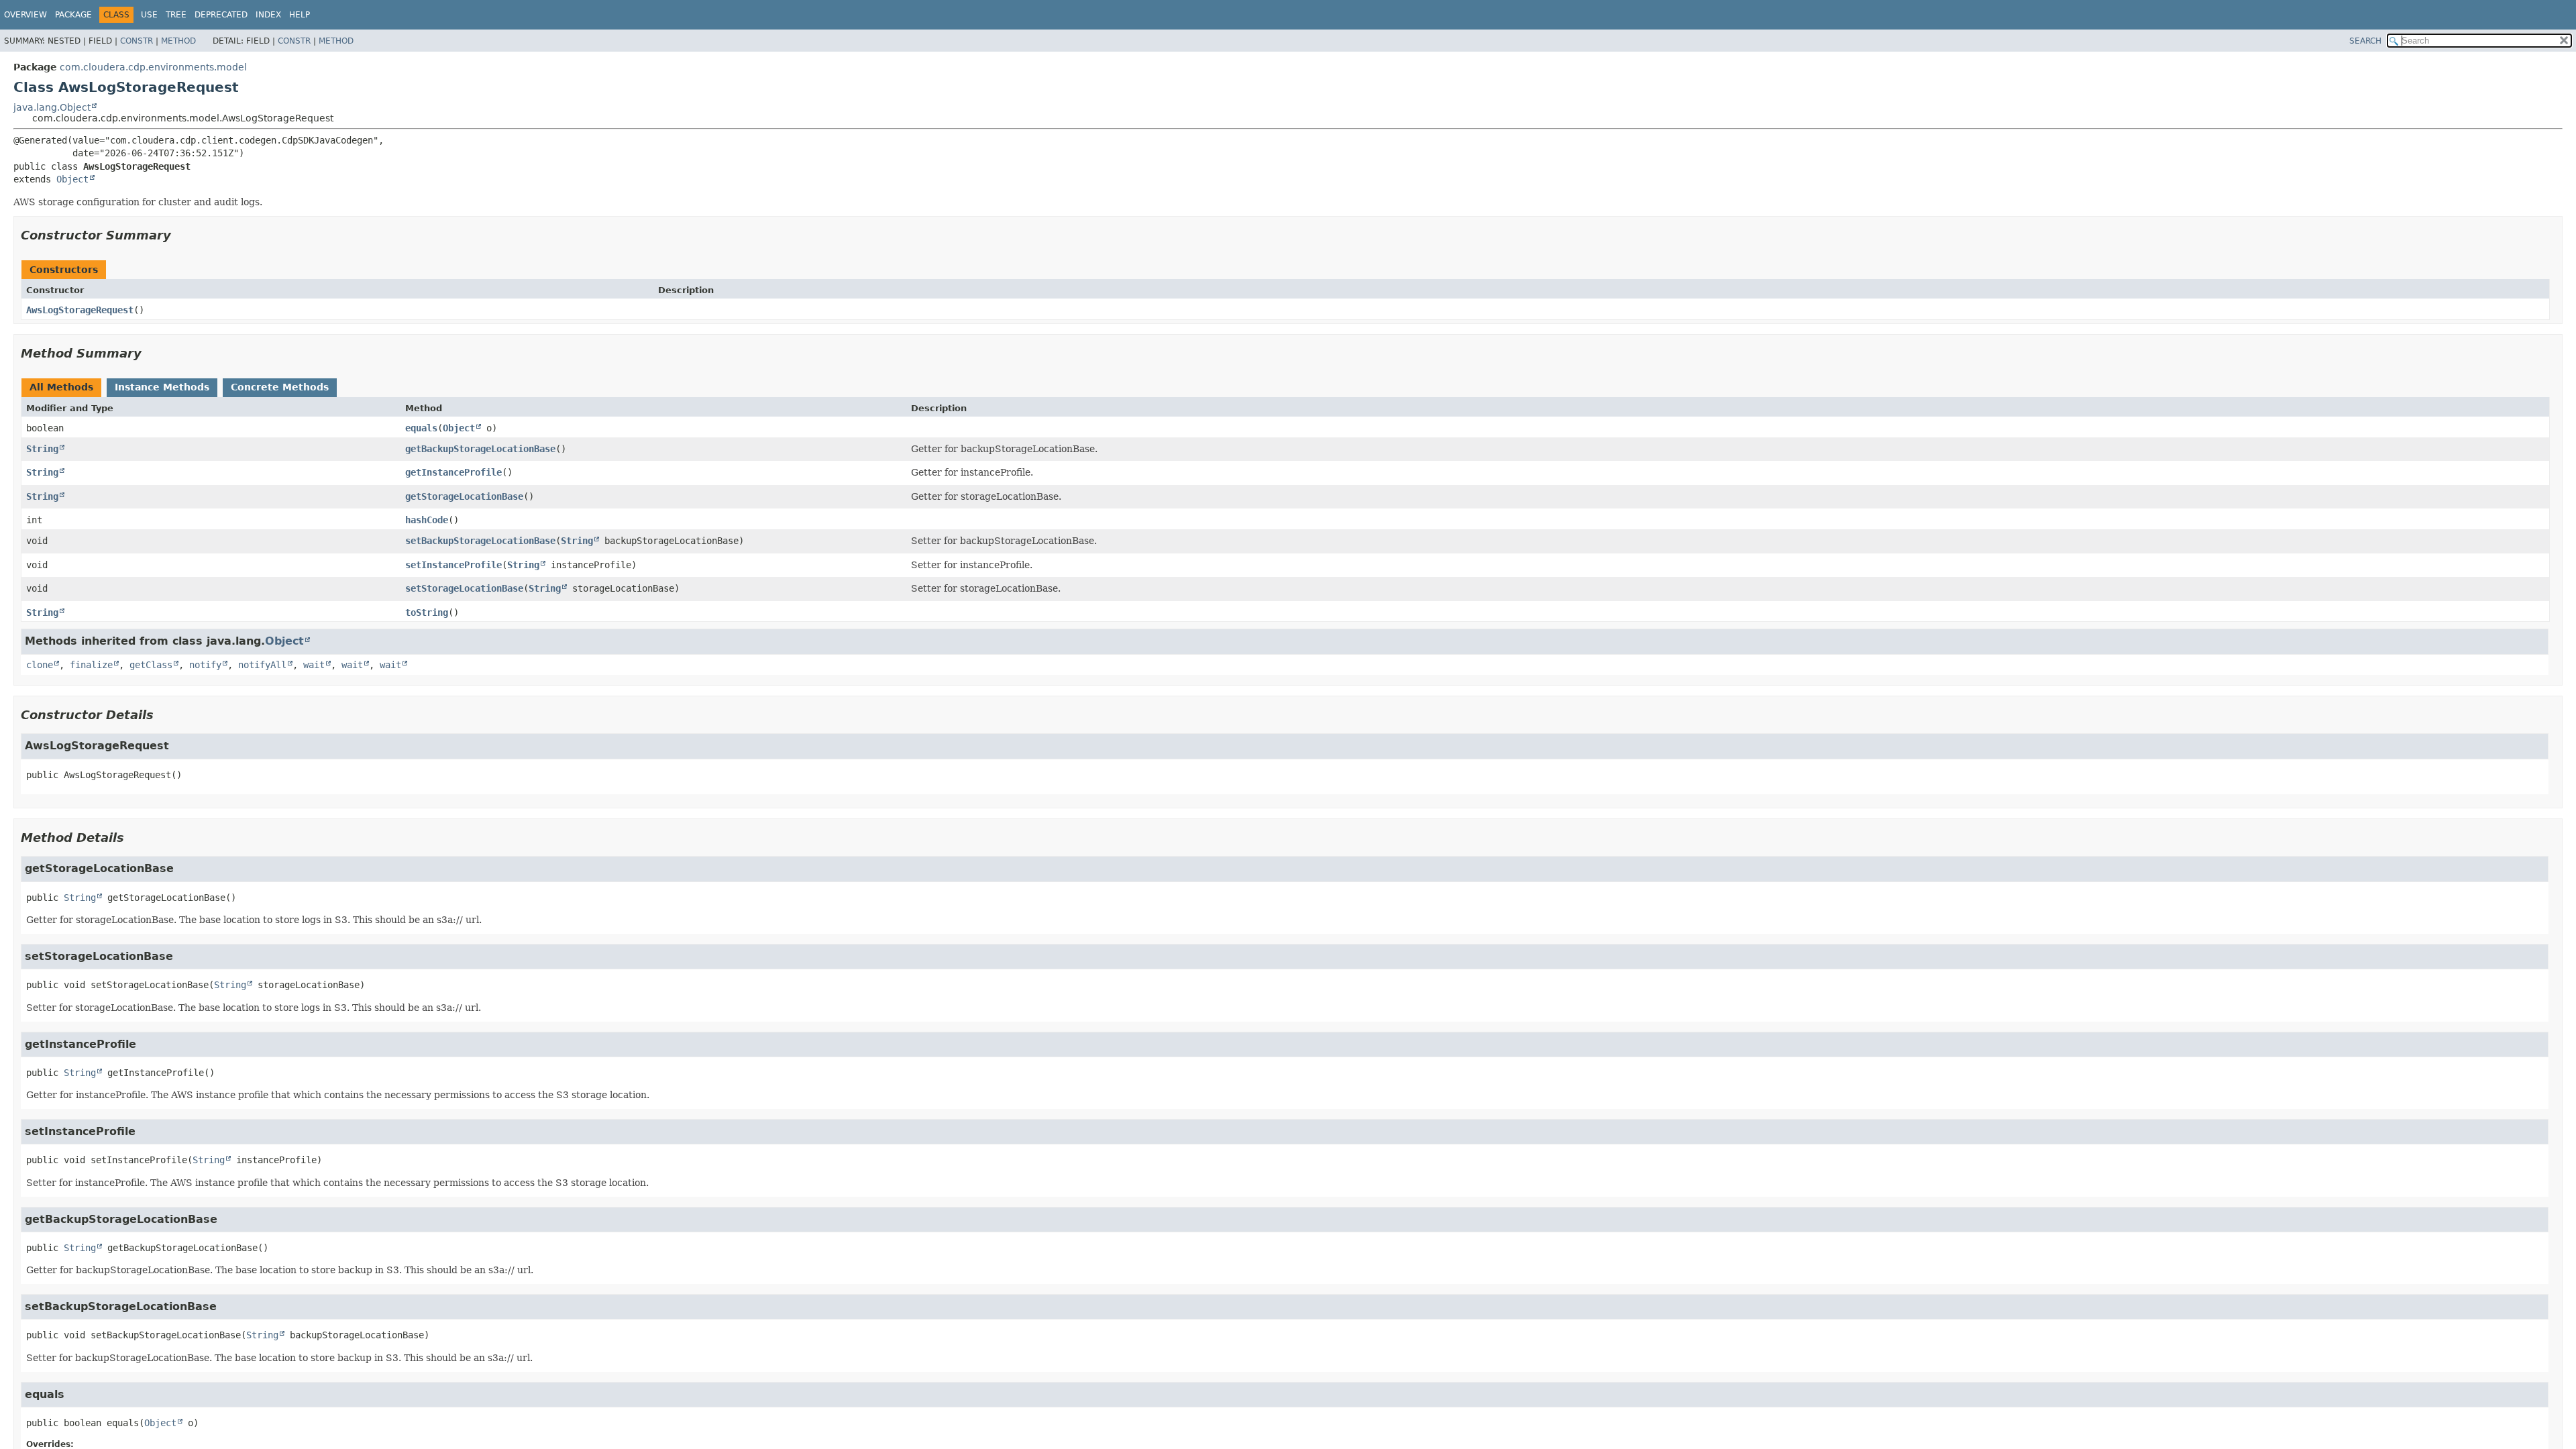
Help (300, 15)
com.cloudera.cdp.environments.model (153, 67)
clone (40, 665)
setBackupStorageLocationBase (480, 541)
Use (149, 15)
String (42, 449)
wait (314, 665)
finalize (91, 665)
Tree (176, 15)
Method (178, 41)
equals (421, 428)
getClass (151, 665)
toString (427, 612)
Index (268, 15)
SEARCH (2365, 41)
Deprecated (221, 15)
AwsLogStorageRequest (80, 310)
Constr (137, 41)
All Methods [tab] (61, 387)
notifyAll (262, 665)
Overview (25, 15)
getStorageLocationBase (464, 496)
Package (73, 15)
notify (205, 665)
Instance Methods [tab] (162, 387)
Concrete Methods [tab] (280, 387)
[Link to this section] (180, 235)
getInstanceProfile (453, 472)
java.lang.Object (52, 107)
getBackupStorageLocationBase (480, 449)
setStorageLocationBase (464, 588)
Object (72, 179)
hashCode (427, 520)
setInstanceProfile (453, 565)
